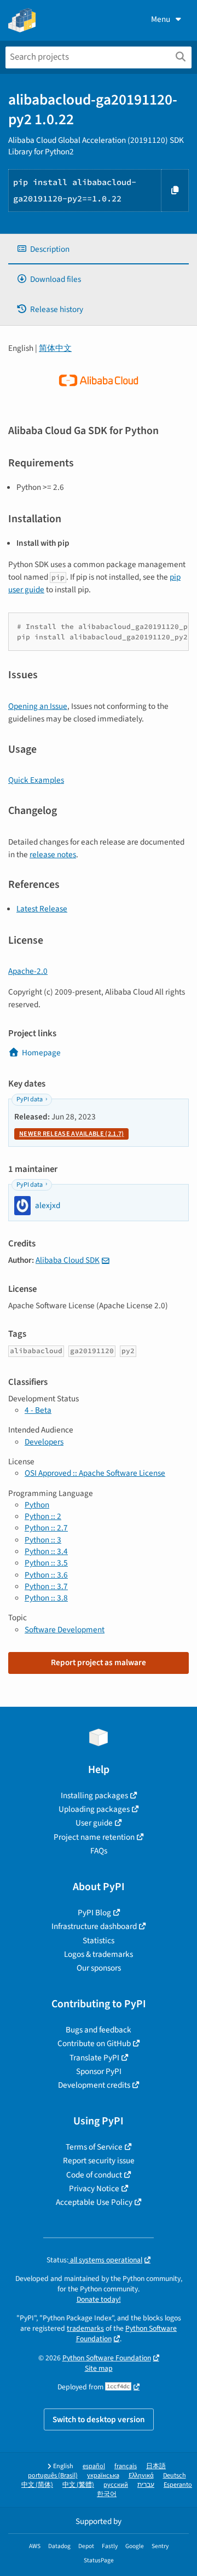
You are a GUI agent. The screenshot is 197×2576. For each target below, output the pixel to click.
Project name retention (94, 1837)
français (126, 2466)
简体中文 (55, 348)
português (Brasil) (53, 2476)
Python (37, 1505)
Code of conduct (94, 2175)
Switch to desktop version (99, 2419)
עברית (146, 2485)
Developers (44, 1442)
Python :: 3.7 (46, 1586)
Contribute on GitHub (94, 2043)
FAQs (99, 1851)
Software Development (65, 1630)
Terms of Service (94, 2147)
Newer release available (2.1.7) (71, 1134)
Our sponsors (99, 1968)
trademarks (85, 2328)
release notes (53, 854)
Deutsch (175, 2476)
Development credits (94, 2085)
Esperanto (178, 2485)
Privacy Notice (94, 2188)
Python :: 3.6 (46, 1575)
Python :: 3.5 (46, 1563)
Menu (161, 19)
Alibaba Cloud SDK (68, 1260)
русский (116, 2485)
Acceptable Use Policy (94, 2202)
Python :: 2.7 (46, 1528)
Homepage (41, 1053)
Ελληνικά (141, 2476)
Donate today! (99, 2299)
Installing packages (94, 1795)
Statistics (99, 1940)
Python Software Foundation (107, 2358)
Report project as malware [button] (99, 1662)
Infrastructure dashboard (94, 1926)
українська (103, 2476)
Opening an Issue (38, 706)
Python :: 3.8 (46, 1598)
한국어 (107, 2494)
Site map (99, 2368)
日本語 (156, 2466)
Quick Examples (36, 780)
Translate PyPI (94, 2058)
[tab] (99, 249)
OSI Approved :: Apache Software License (95, 1473)
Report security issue (99, 2161)
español (94, 2466)
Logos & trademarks (99, 1954)
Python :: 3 (43, 1540)
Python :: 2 (43, 1516)
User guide (94, 1823)
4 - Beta (38, 1410)
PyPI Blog (94, 1913)
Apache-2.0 (28, 971)
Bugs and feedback (99, 2030)
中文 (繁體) (78, 2485)
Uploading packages (94, 1809)
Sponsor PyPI (99, 2071)
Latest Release (42, 909)
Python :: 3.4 (46, 1551)
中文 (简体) (37, 2485)
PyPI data (30, 1099)
